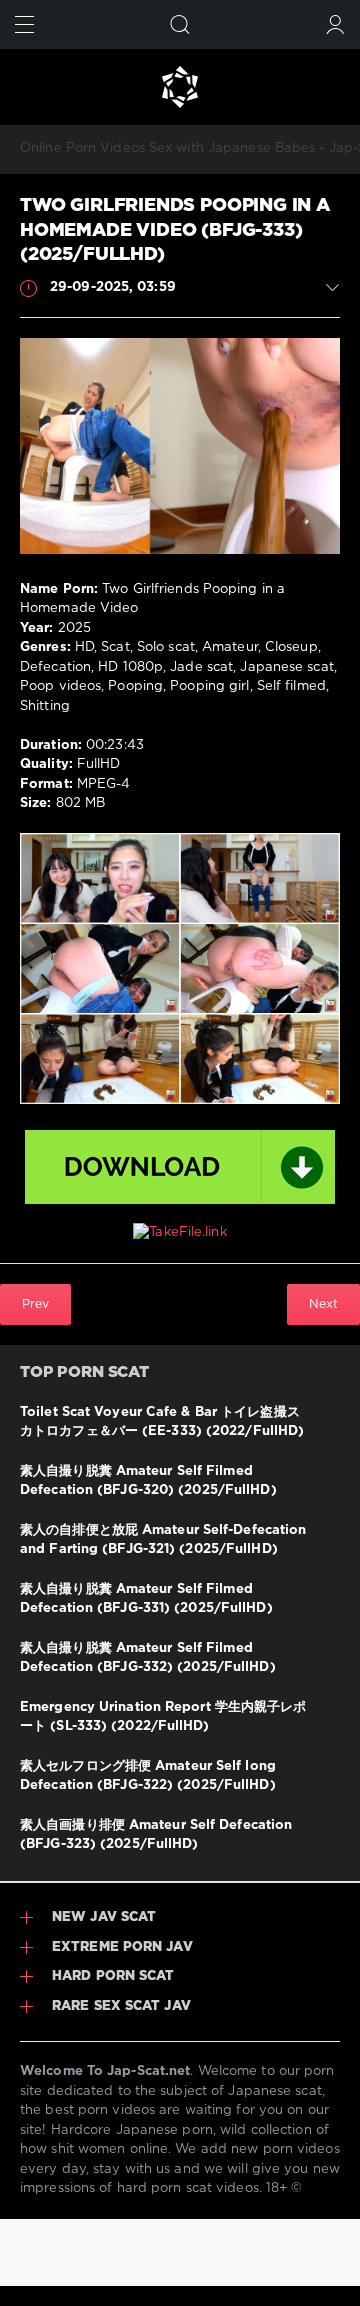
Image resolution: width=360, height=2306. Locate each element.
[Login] (335, 24)
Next (323, 1304)
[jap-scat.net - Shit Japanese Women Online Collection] (180, 87)
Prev (35, 1304)
